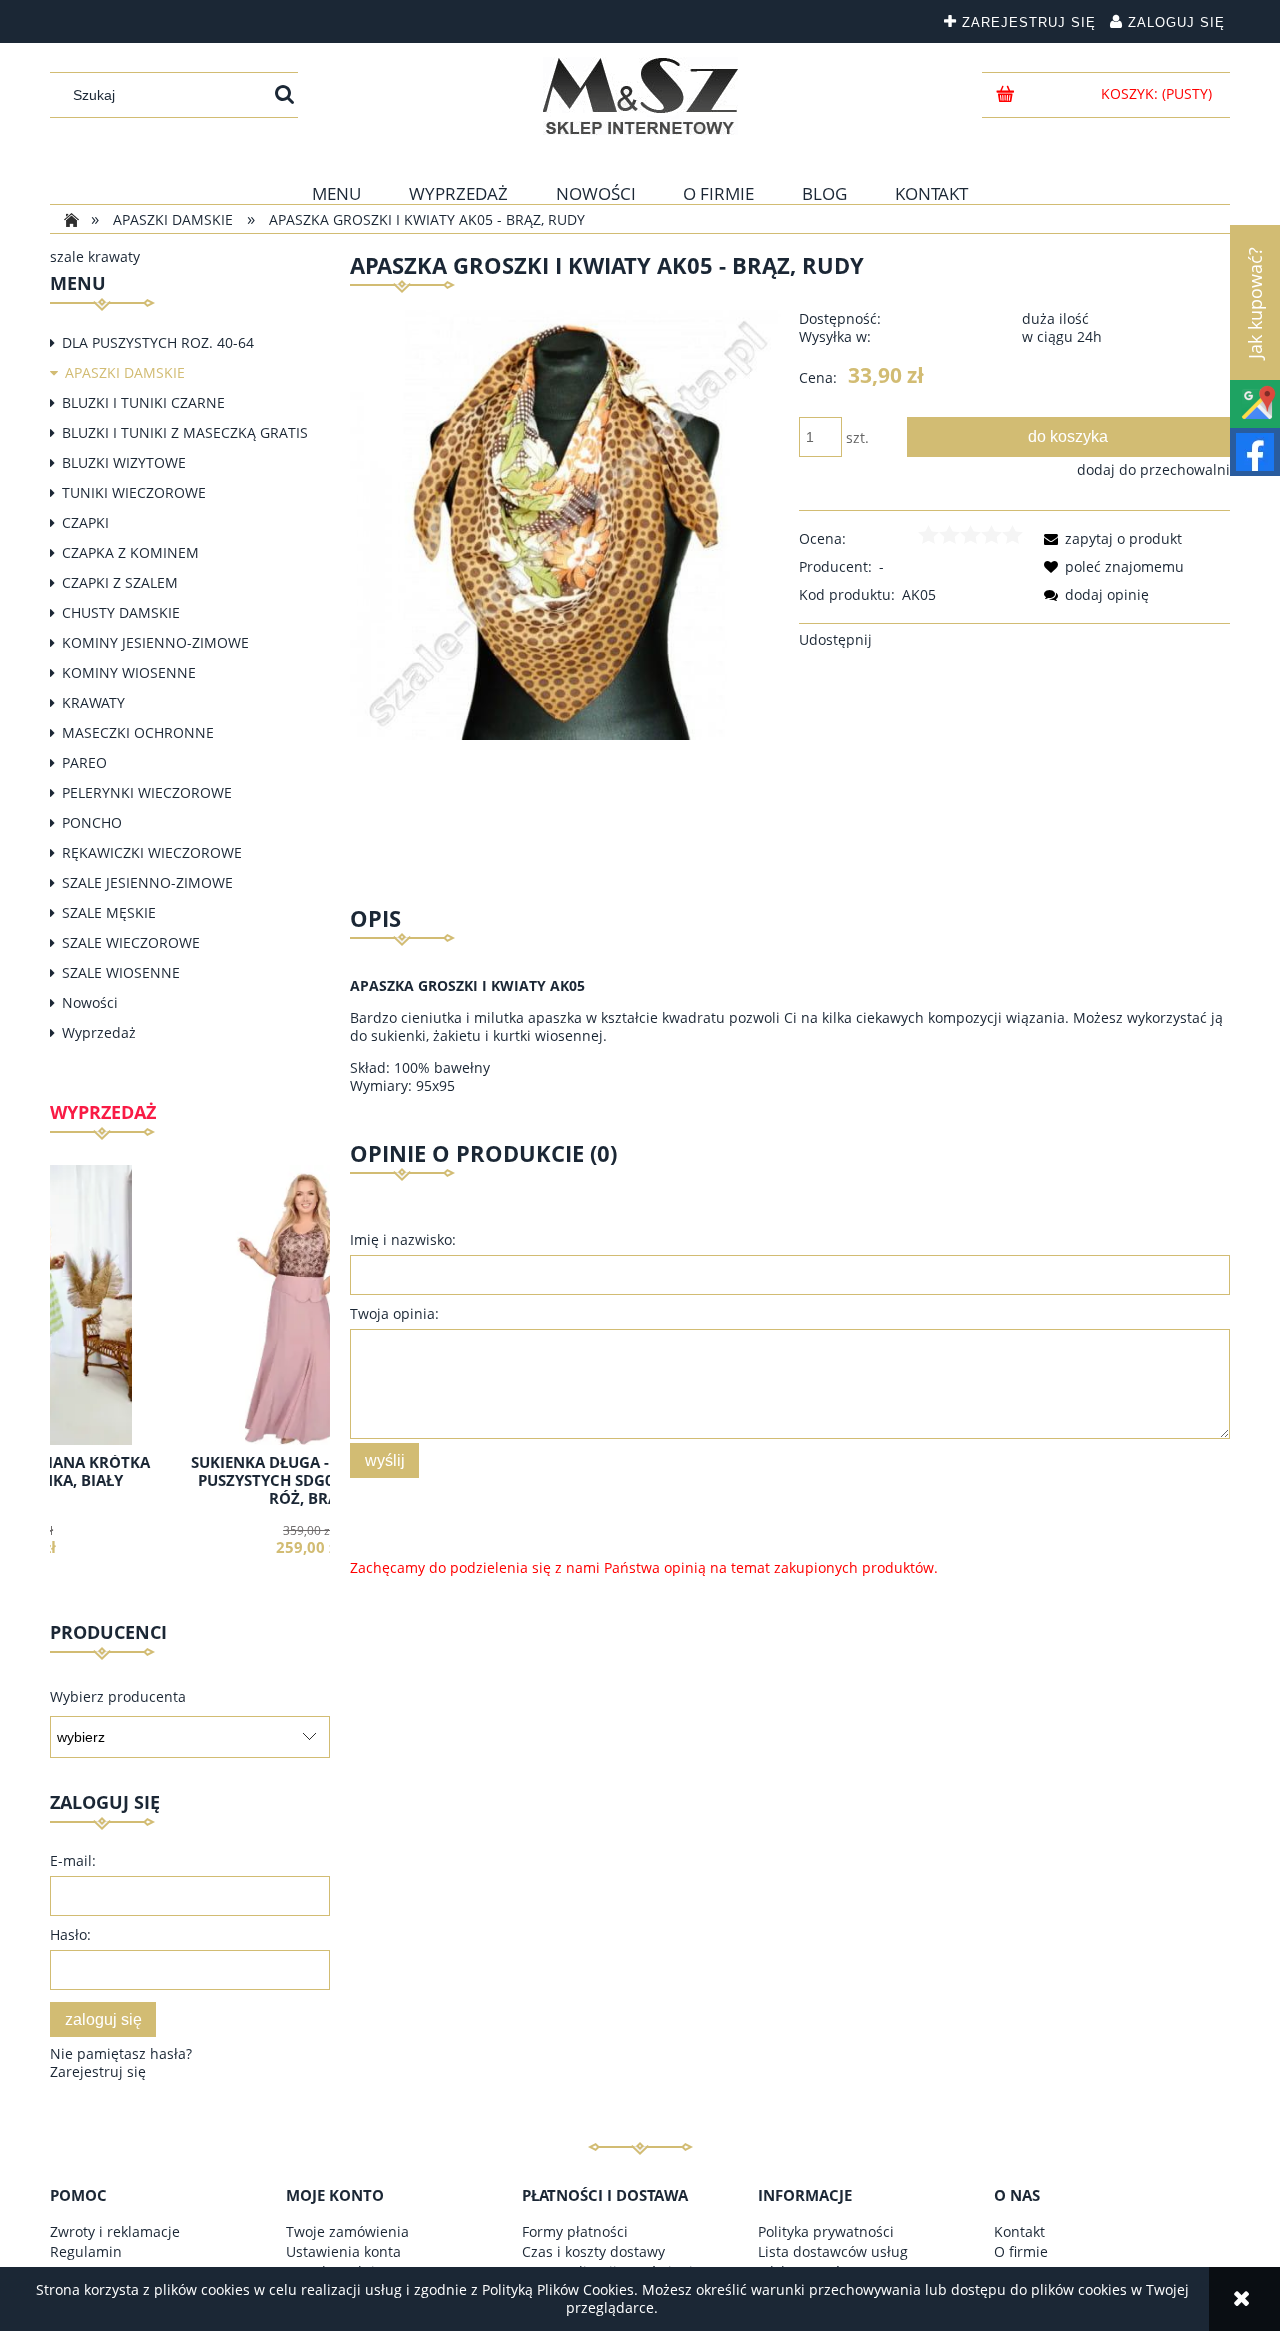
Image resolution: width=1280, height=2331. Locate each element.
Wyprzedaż (99, 1032)
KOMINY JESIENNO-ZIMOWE (155, 642)
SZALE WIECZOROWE (131, 942)
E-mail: (73, 1860)
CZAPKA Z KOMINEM (130, 552)
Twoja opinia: (394, 1313)
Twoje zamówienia (347, 2231)
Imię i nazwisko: (403, 1239)
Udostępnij (835, 639)
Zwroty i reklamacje (115, 2231)
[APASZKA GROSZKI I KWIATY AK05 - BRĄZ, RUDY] (565, 523)
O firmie (1021, 2251)
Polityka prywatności (826, 2231)
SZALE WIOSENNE (121, 972)
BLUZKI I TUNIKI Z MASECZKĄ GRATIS (185, 432)
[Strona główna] (640, 96)
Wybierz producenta (118, 1697)
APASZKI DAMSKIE (125, 372)
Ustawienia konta (343, 2251)
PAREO (84, 762)
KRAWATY (93, 702)
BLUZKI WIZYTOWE (124, 462)
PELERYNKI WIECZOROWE (147, 792)
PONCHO (92, 822)
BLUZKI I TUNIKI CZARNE (143, 402)
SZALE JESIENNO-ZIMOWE (147, 882)
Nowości (90, 1002)
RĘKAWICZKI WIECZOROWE (152, 852)
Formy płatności (575, 2231)
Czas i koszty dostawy (593, 2251)
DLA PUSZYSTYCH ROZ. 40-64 (158, 342)
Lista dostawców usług (833, 2251)
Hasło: (70, 1934)
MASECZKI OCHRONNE (138, 732)
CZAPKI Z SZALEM (120, 582)
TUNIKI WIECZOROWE (134, 492)
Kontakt (1019, 2231)
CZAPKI (85, 522)
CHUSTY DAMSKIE (121, 612)
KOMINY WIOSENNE (129, 672)
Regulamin (86, 2251)
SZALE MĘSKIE (109, 912)
